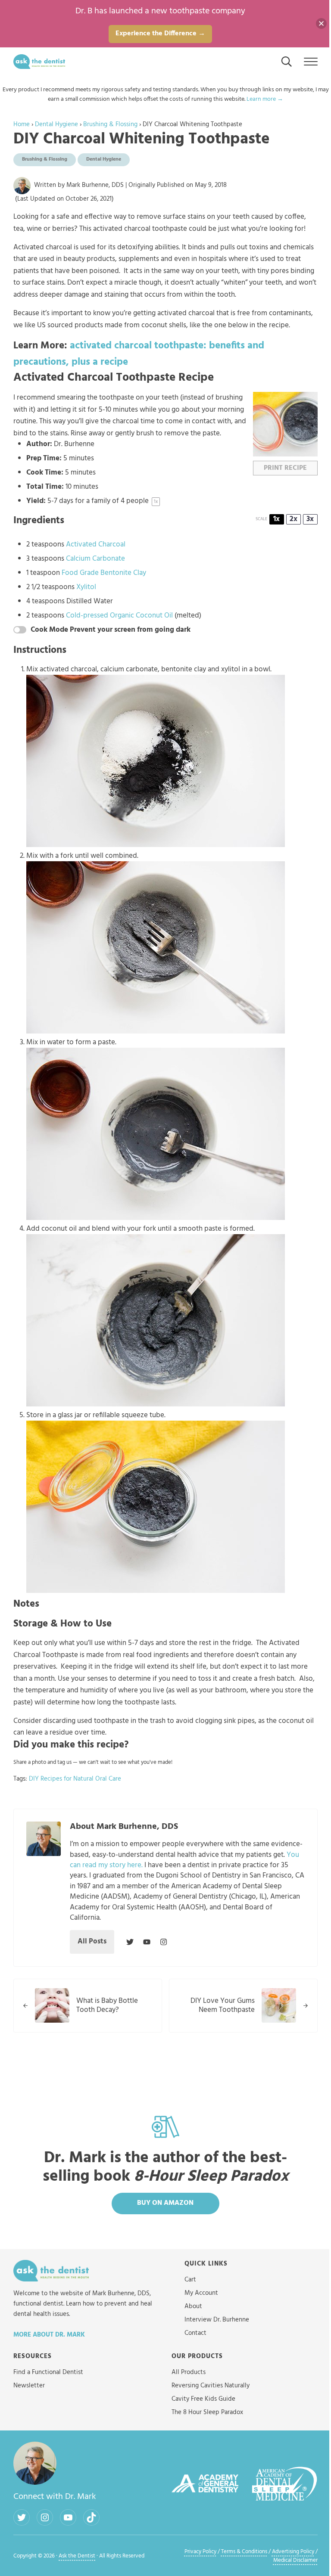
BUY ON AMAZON (165, 2203)
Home (22, 124)
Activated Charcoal (96, 545)
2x (294, 520)
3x (310, 520)
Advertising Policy (293, 2552)
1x (276, 520)
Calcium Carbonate (95, 559)
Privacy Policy (200, 2552)
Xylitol (86, 587)
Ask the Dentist (77, 2556)
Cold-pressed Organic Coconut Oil (119, 616)
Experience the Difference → (160, 34)
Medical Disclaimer (295, 2560)
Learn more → (265, 99)
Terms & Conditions (244, 2552)
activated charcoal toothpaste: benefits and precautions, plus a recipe (139, 354)
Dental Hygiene (56, 124)
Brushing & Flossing (110, 124)
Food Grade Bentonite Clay (104, 573)
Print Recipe (285, 468)
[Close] (321, 23)
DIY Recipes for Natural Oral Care (75, 1779)
